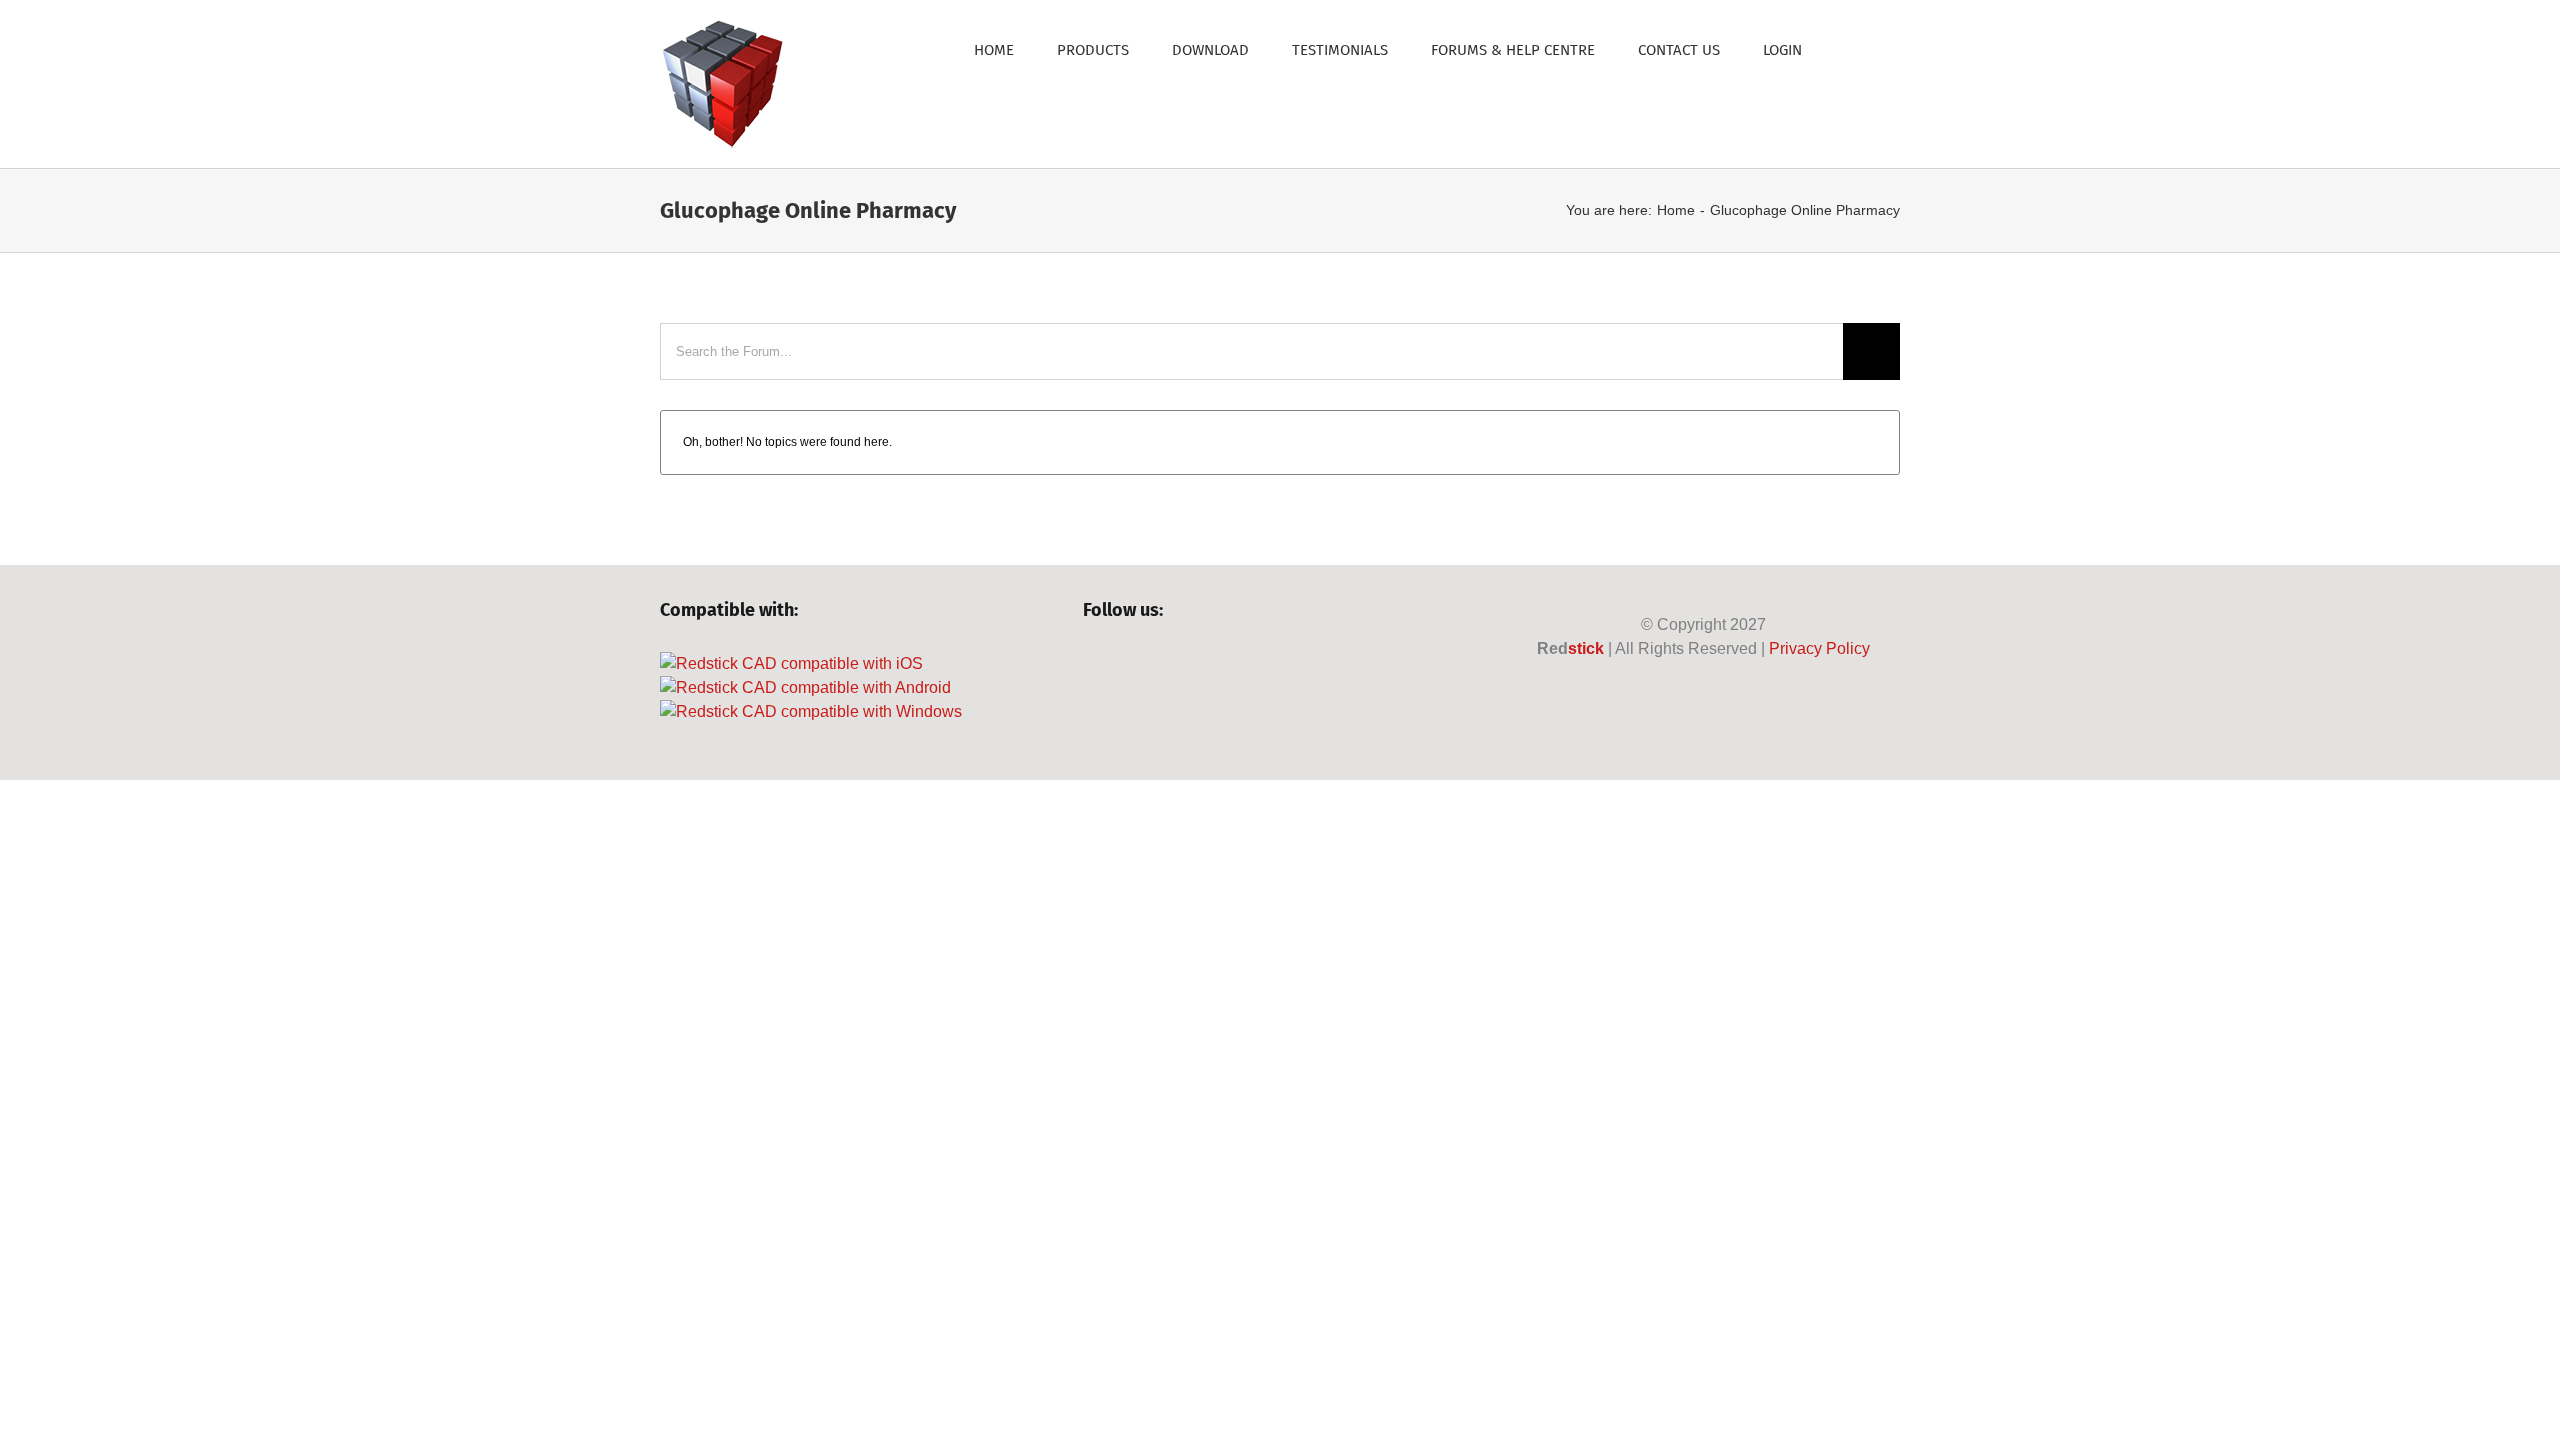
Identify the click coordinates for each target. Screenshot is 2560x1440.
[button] (1851, 48)
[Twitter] (1126, 664)
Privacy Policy (1819, 648)
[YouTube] (1160, 664)
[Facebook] (1092, 664)
